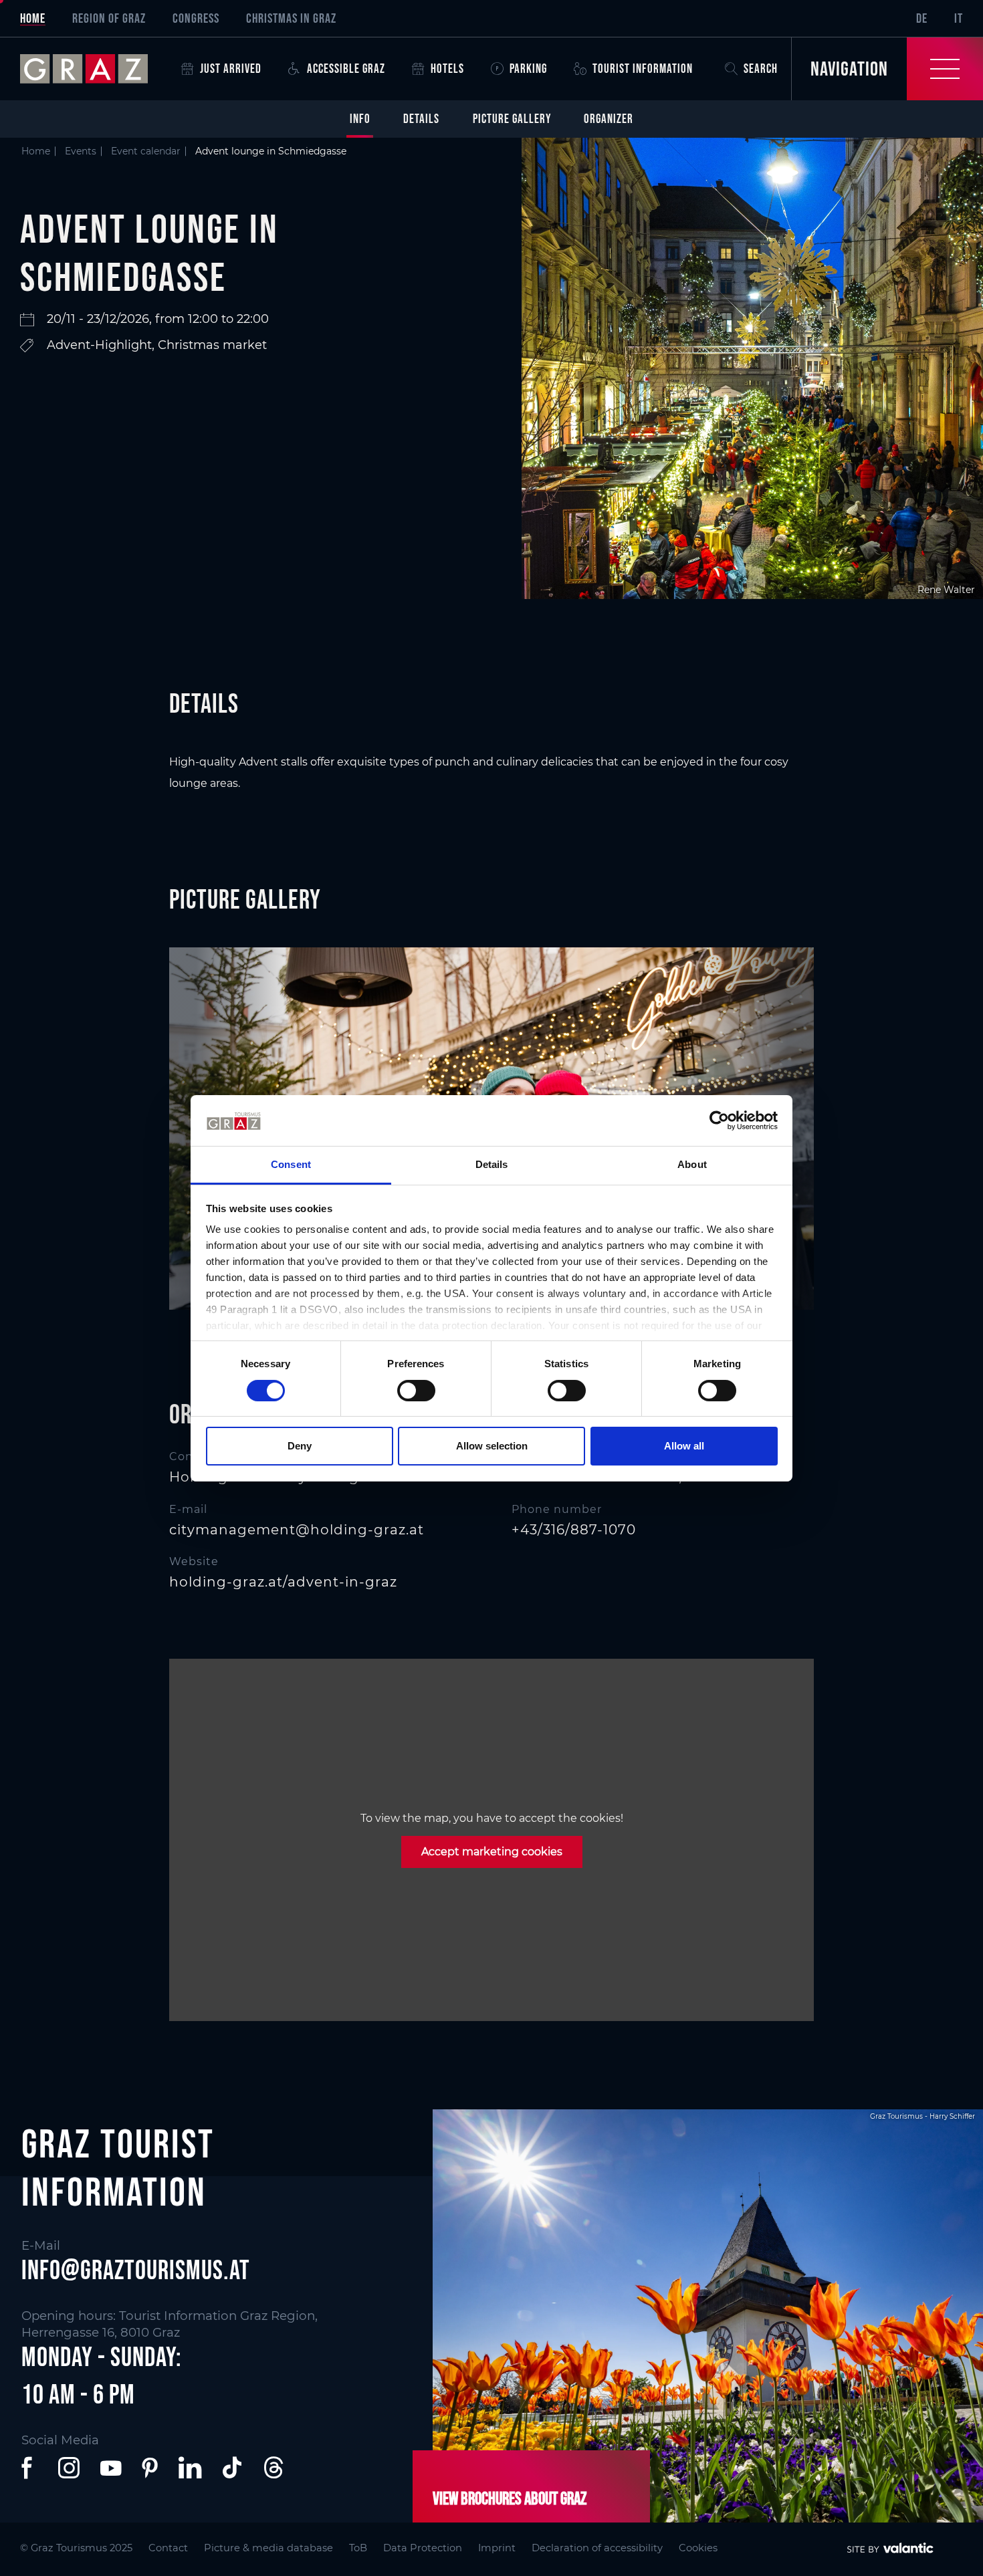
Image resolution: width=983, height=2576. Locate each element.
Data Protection (423, 2548)
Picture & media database (268, 2548)
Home (33, 18)
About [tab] (692, 1164)
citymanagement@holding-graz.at (297, 1530)
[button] (29, 2468)
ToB (358, 2548)
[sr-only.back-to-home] (94, 69)
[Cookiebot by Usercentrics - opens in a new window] (719, 1121)
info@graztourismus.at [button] (136, 2270)
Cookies (698, 2548)
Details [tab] (492, 1164)
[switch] (416, 1391)
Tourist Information (643, 69)
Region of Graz (109, 18)
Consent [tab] (291, 1164)
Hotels (447, 69)
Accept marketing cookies (492, 1852)
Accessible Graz (346, 69)
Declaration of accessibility (597, 2548)
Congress (196, 18)
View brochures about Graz (510, 2498)
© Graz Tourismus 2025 (76, 2548)
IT (959, 18)
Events (81, 151)
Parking (528, 69)
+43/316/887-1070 (574, 1530)
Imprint (497, 2548)
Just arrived (231, 69)
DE (922, 18)
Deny (300, 1446)
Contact (168, 2548)
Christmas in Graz (291, 18)
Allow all (684, 1446)
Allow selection (492, 1446)
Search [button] (761, 69)
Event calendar (146, 151)
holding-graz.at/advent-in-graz (283, 1582)
